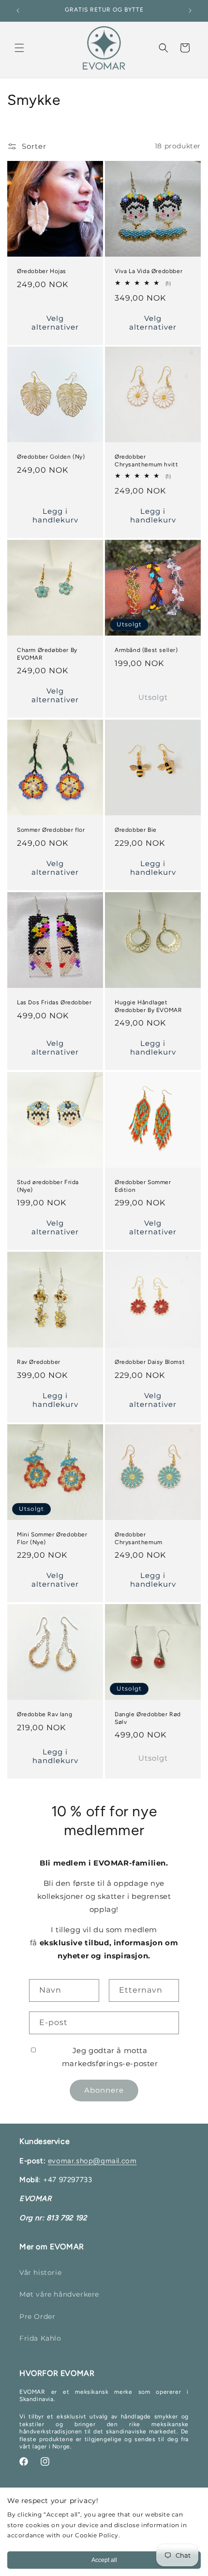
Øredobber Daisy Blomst (150, 1362)
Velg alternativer (55, 322)
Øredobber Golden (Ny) (51, 457)
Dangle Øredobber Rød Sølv (148, 1718)
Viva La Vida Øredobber (149, 271)
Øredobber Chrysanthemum (139, 1538)
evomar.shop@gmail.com (92, 2161)
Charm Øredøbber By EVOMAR (47, 654)
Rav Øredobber (39, 1362)
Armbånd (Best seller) (146, 650)
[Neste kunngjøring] (190, 11)
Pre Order (37, 2316)
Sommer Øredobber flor (51, 830)
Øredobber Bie (136, 830)
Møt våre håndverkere (59, 2294)
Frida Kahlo (40, 2338)
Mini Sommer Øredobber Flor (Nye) (52, 1538)
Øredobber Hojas (42, 271)
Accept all (104, 2560)
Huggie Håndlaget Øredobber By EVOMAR (148, 1006)
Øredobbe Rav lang (45, 1714)
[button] (19, 48)
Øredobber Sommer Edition (143, 1186)
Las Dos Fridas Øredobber (54, 1002)
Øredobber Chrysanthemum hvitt (146, 461)
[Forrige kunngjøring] (18, 11)
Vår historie (40, 2272)
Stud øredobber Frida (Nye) (48, 1186)
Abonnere (104, 2090)
